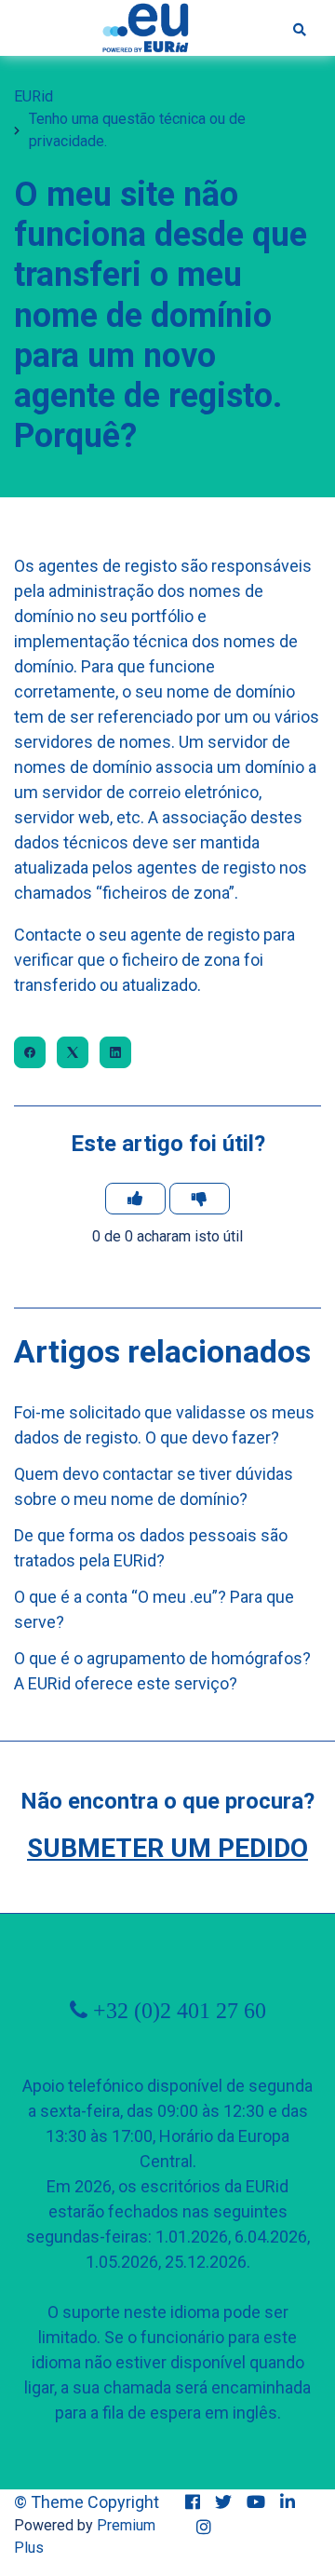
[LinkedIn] (115, 1052)
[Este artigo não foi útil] (200, 1199)
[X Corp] (73, 1052)
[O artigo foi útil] (135, 1199)
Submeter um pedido (167, 1848)
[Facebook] (30, 1052)
